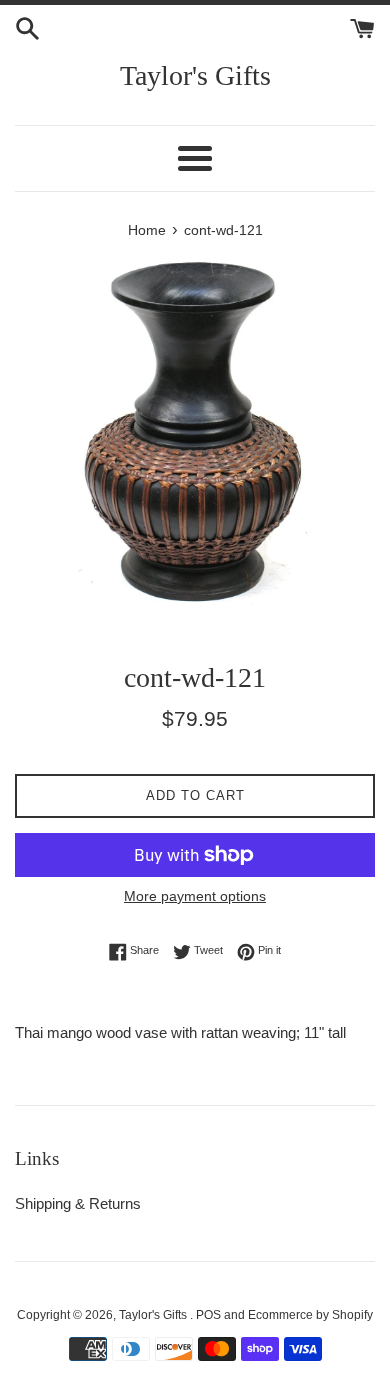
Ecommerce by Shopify (310, 1315)
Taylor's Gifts (195, 75)
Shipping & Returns (78, 1203)
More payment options (195, 896)
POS (208, 1315)
